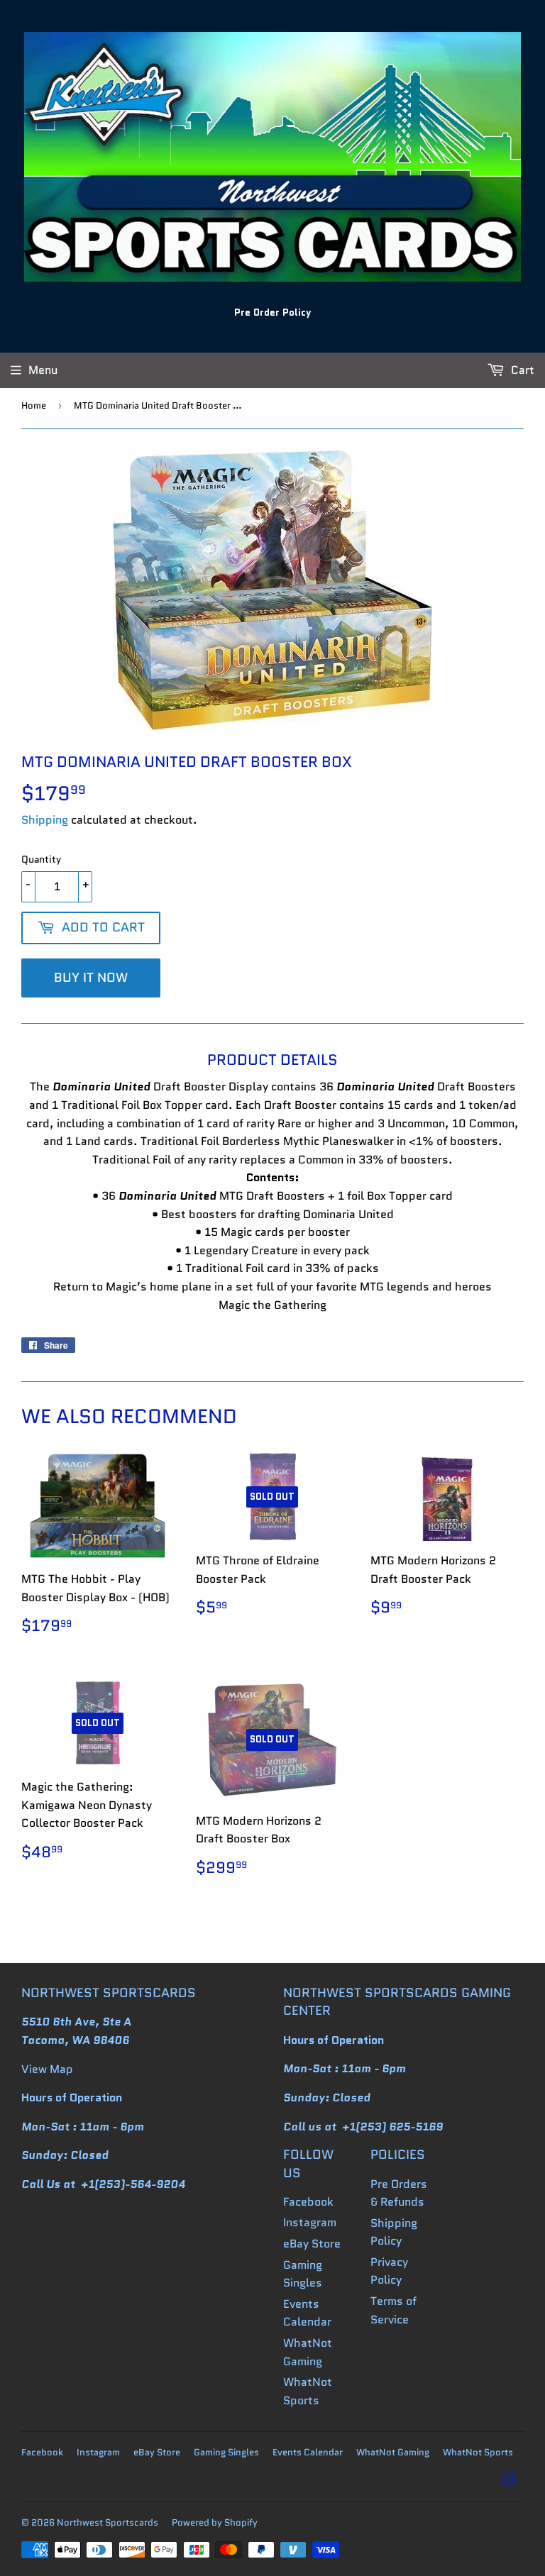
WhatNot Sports (478, 2452)
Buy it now (91, 978)
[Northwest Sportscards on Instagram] (510, 2481)
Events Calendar (308, 2452)
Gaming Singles (226, 2452)
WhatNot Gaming (393, 2452)
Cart (521, 370)
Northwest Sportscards (108, 2522)
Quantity (41, 859)
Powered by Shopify (215, 2522)
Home (34, 405)
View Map (47, 2069)
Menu (43, 370)
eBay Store (312, 2244)
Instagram (310, 2222)
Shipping (45, 820)
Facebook (308, 2202)
